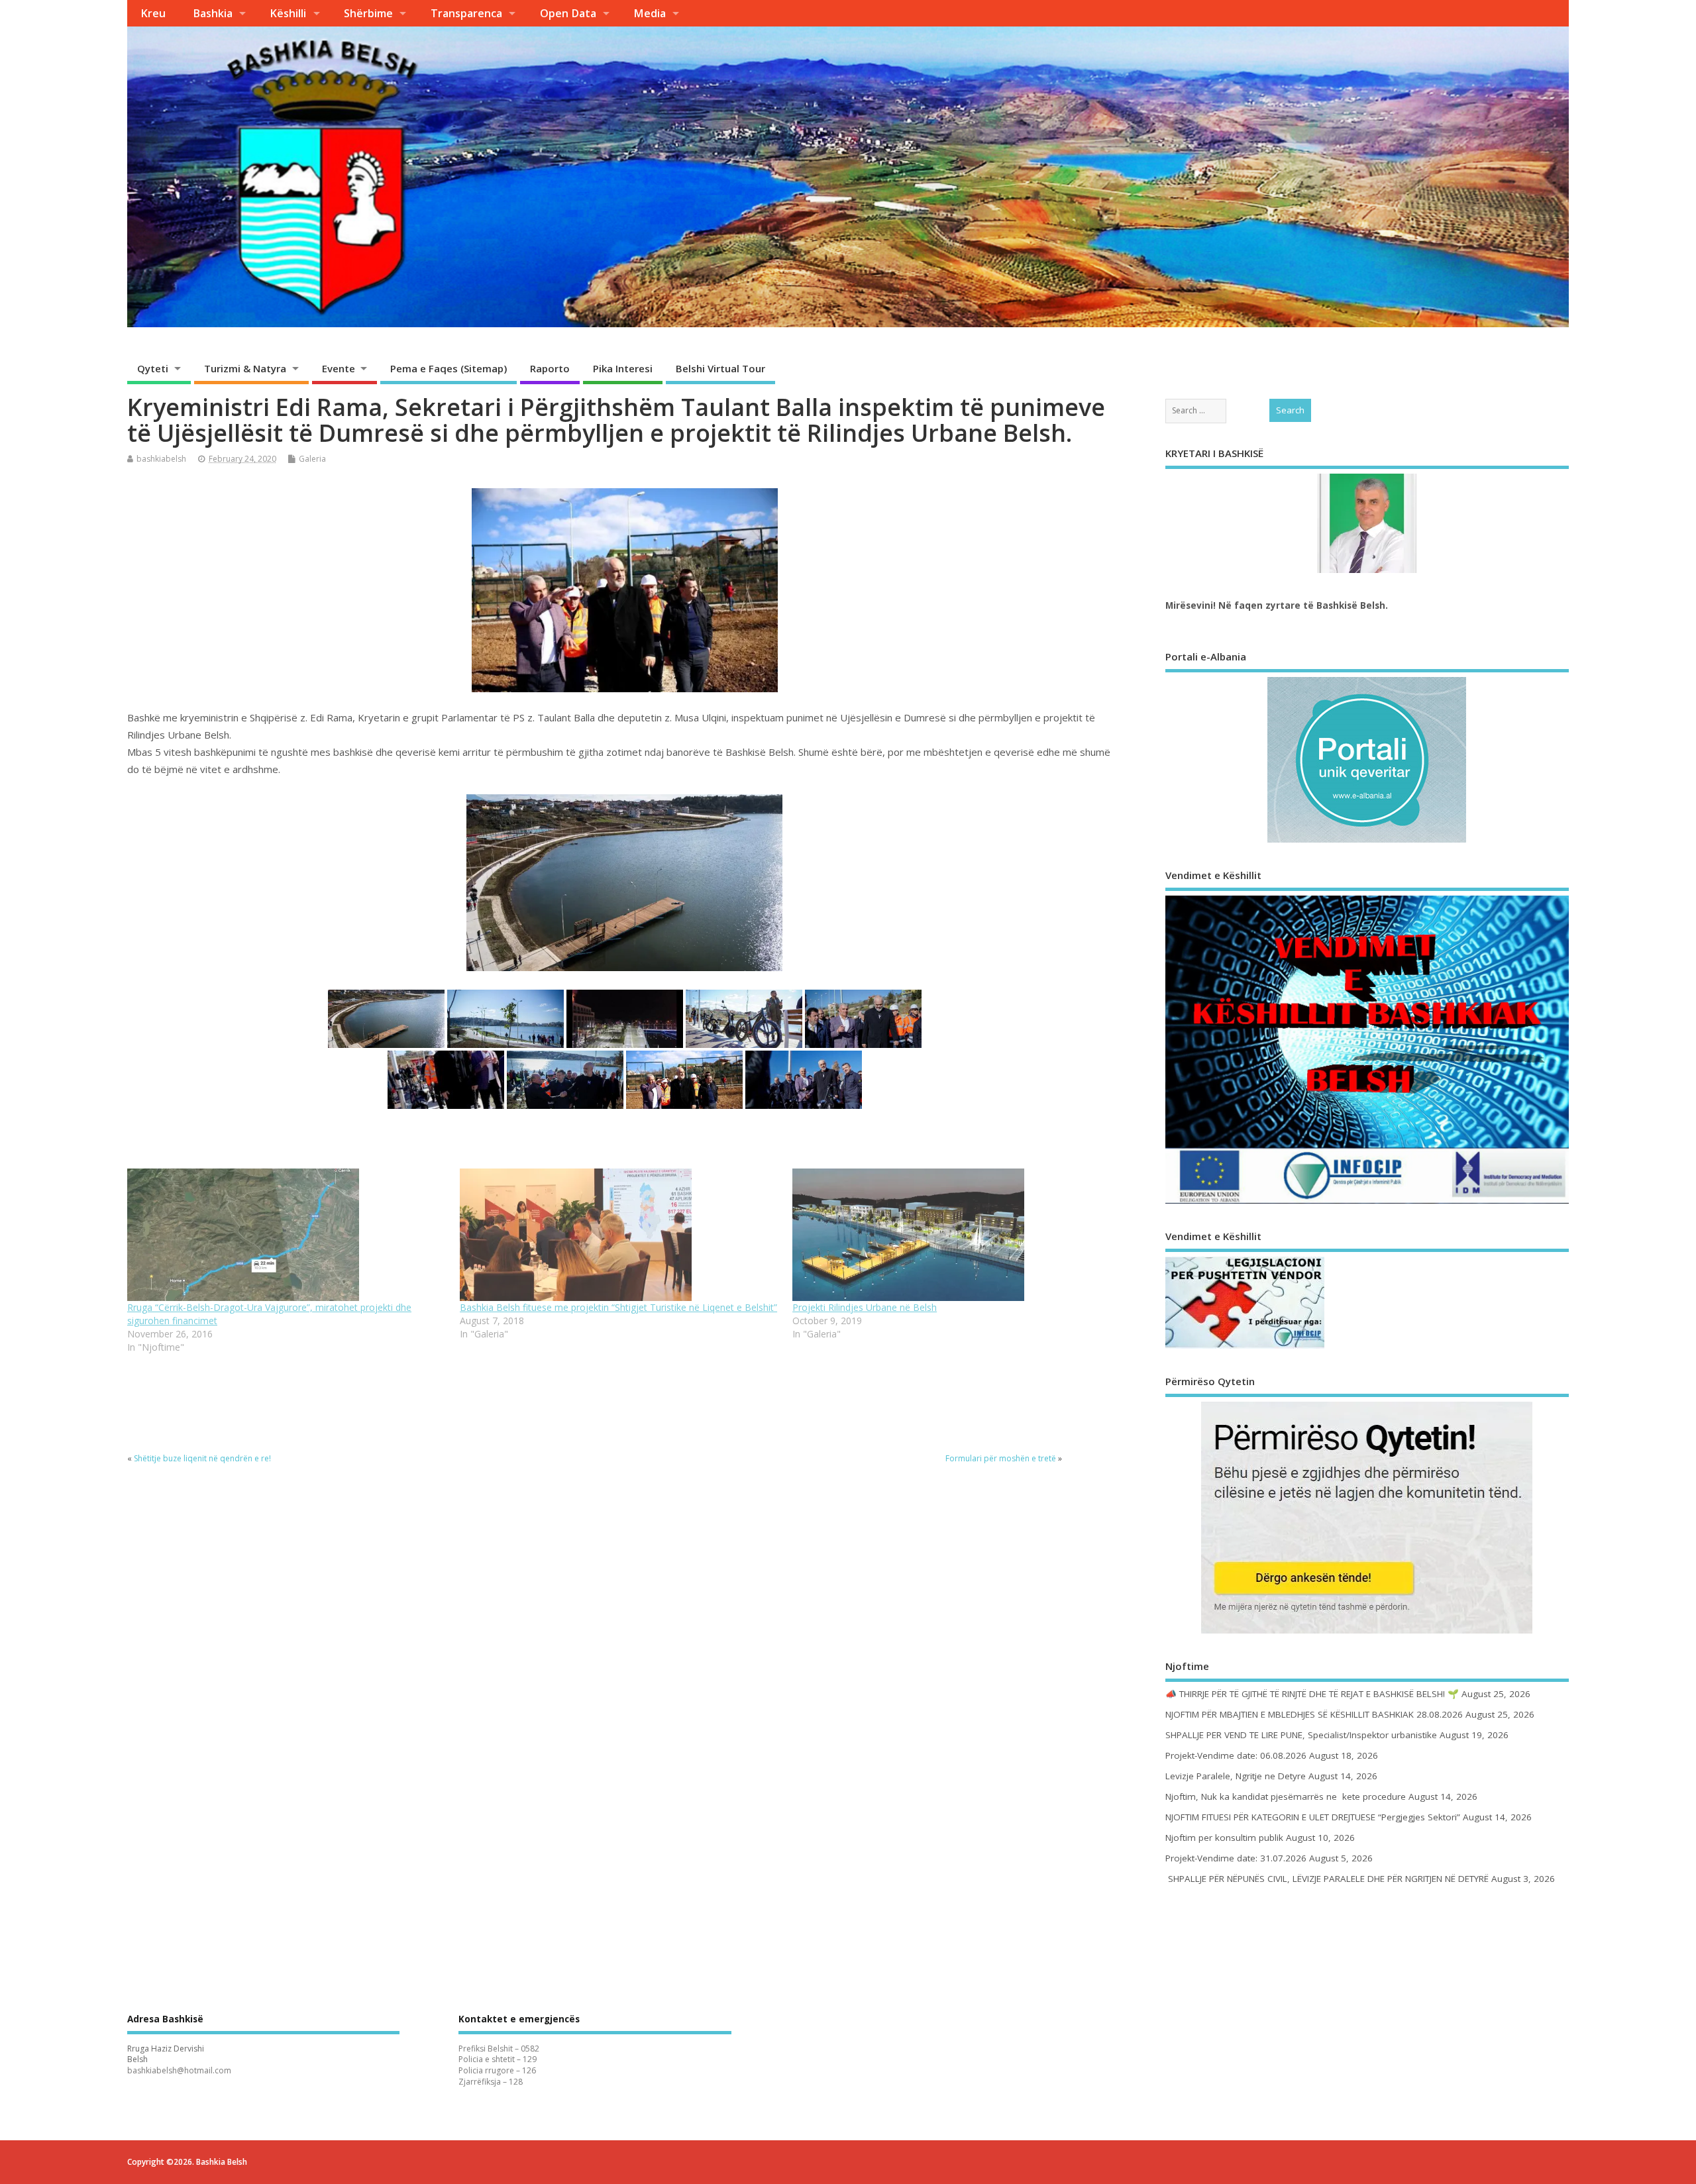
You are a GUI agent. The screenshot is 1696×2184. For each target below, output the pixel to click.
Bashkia (213, 13)
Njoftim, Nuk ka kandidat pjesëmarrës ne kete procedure (1286, 1796)
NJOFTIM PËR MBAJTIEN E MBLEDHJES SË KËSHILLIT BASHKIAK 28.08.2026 (1314, 1714)
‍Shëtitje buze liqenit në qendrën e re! (202, 1458)
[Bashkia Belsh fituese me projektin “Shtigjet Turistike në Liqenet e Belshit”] (619, 1235)
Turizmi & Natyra (245, 368)
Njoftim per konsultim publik (1224, 1838)
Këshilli (288, 13)
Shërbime (368, 13)
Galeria (312, 459)
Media (650, 13)
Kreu (153, 13)
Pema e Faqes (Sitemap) (449, 368)
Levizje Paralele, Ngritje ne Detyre (1236, 1776)
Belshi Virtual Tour (720, 368)
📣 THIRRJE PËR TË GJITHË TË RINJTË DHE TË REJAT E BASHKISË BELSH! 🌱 (1312, 1694)
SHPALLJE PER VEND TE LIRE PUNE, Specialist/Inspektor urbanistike (1301, 1735)
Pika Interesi (623, 368)
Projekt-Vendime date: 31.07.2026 (1236, 1858)
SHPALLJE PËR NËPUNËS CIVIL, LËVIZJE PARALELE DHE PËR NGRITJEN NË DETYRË (1327, 1879)
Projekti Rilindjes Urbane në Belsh (865, 1307)
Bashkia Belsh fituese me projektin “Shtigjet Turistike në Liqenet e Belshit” (618, 1307)
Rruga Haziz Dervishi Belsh (166, 2054)
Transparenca (466, 13)
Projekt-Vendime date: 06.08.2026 (1236, 1755)
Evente (339, 368)
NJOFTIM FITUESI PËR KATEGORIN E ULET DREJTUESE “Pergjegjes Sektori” (1313, 1817)
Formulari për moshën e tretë (1001, 1458)
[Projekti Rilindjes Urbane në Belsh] (952, 1235)
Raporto (550, 368)
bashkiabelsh (161, 459)
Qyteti (153, 368)
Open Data (568, 13)
